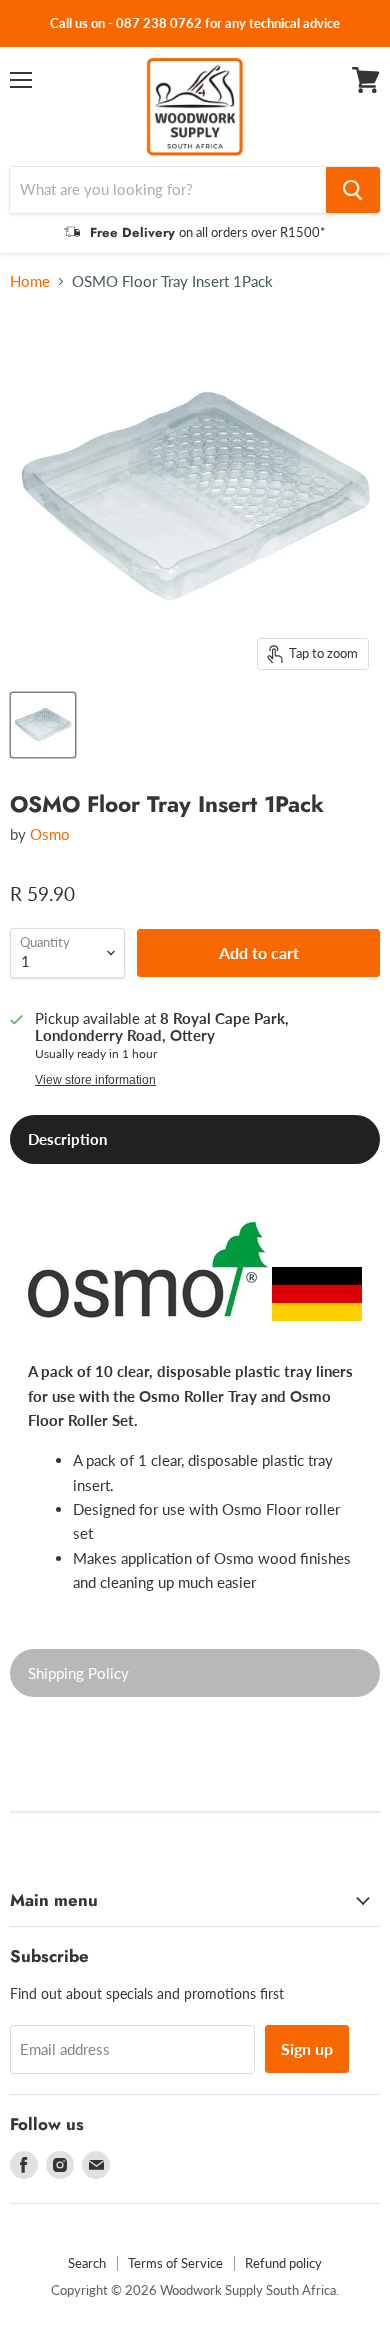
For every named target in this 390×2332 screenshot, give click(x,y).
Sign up (307, 2048)
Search (87, 2263)
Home (30, 281)
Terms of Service (175, 2263)
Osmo (50, 834)
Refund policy (283, 2263)
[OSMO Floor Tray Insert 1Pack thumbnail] (43, 725)
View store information (95, 1080)
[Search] (353, 190)
